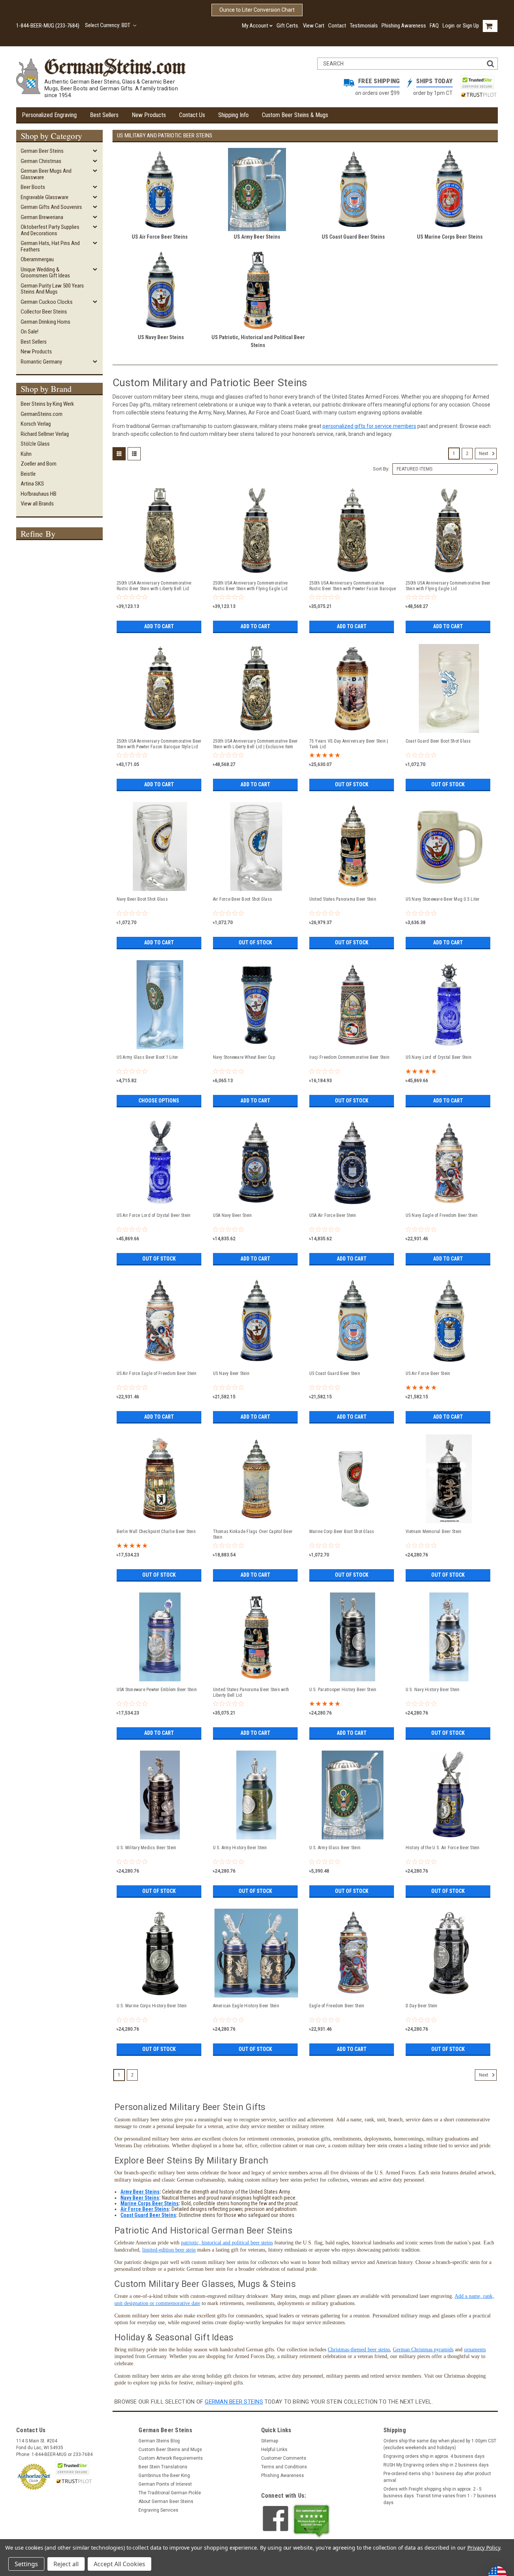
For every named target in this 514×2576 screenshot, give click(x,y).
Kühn (26, 454)
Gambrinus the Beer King (164, 2476)
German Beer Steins (42, 151)
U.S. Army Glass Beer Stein (335, 1848)
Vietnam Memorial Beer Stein (434, 1532)
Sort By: (381, 469)
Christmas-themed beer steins (359, 2350)
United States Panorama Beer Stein (343, 899)
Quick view (160, 571)
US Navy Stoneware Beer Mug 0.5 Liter (443, 899)
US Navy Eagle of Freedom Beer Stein (442, 1215)
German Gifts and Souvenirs (51, 207)
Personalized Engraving (49, 115)
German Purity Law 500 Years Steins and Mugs (52, 289)
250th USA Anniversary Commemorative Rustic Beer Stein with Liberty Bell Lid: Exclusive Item (154, 586)
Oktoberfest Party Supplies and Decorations (50, 230)
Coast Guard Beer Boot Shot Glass (438, 741)
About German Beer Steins (166, 2501)
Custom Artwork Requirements (171, 2458)
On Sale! (30, 332)
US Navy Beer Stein (231, 1373)
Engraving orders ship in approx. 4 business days (434, 2456)
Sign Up (471, 26)
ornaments (475, 2350)
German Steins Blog (159, 2441)
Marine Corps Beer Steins (150, 2203)
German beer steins (234, 2402)
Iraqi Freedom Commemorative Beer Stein (350, 1057)
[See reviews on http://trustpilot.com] (312, 2521)
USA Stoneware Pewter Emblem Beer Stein (157, 1690)
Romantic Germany (41, 362)
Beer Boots (33, 187)
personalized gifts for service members (369, 426)
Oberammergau (37, 259)
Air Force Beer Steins (145, 2209)
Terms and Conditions (284, 2467)
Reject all (66, 2564)
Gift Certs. (288, 26)
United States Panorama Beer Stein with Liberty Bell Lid (251, 1692)
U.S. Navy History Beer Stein (433, 1690)
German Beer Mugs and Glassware (46, 174)
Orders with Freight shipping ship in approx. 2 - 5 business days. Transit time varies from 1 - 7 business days (440, 2496)
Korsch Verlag (36, 424)
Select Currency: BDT (108, 25)
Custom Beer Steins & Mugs (295, 115)
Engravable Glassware (45, 197)
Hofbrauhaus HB (39, 494)
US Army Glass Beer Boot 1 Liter (148, 1057)
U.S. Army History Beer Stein (240, 1848)
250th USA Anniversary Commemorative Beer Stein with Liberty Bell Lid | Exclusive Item (255, 744)
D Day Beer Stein (422, 2006)
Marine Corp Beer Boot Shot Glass (342, 1532)
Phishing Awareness (404, 26)
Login (449, 26)
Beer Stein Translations (163, 2467)
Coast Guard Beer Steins (148, 2215)
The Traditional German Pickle (170, 2493)
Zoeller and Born (39, 464)
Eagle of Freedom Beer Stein (337, 2006)
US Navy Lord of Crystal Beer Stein (439, 1057)
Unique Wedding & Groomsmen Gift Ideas (45, 273)
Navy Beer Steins (140, 2198)
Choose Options (159, 1101)
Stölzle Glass (35, 444)
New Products (149, 115)
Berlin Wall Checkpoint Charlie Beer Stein (156, 1532)
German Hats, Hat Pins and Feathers (50, 246)
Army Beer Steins (140, 2192)
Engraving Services (158, 2510)
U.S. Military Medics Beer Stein (147, 1848)
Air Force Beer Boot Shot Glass (243, 899)
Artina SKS (32, 484)
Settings (26, 2564)
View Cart (314, 26)
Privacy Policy (484, 2548)
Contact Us (192, 115)
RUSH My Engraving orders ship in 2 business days (436, 2465)
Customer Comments (284, 2458)
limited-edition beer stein (169, 2250)
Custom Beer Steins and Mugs (170, 2450)
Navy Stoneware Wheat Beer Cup (244, 1057)
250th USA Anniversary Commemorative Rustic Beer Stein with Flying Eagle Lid (250, 586)
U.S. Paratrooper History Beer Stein (343, 1690)
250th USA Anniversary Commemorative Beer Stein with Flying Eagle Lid (448, 586)
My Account (255, 26)
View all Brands (37, 504)
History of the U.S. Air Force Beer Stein (443, 1848)
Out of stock (352, 784)
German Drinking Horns (46, 322)
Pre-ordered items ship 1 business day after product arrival (437, 2477)
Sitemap (270, 2441)
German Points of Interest (165, 2484)
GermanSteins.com (42, 414)
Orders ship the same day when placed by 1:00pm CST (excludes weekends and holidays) (440, 2444)
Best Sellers (104, 115)
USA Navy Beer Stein (233, 1215)
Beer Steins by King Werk (47, 404)
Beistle (28, 474)
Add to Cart (159, 626)
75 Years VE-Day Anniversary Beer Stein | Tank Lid (349, 744)
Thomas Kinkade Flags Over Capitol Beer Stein (253, 1534)
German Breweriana (42, 217)
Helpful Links (274, 2450)
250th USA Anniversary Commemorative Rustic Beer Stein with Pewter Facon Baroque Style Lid (353, 586)
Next (484, 454)
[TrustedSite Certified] (477, 82)
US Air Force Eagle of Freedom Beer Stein (157, 1373)
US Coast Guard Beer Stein (335, 1373)
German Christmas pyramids (423, 2350)
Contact (337, 26)
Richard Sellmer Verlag (45, 434)
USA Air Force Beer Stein (333, 1215)
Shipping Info (233, 115)
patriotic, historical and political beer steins (227, 2243)
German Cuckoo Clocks (47, 302)
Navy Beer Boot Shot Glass (142, 899)
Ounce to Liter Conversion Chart (257, 10)
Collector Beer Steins (44, 312)
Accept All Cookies (119, 2564)
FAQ (434, 26)
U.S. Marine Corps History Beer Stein (152, 2006)
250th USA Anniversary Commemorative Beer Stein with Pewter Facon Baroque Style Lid (159, 744)
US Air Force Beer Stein (428, 1373)
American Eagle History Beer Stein (246, 2006)
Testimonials (364, 26)
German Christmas (41, 161)
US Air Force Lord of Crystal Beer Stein (154, 1215)
